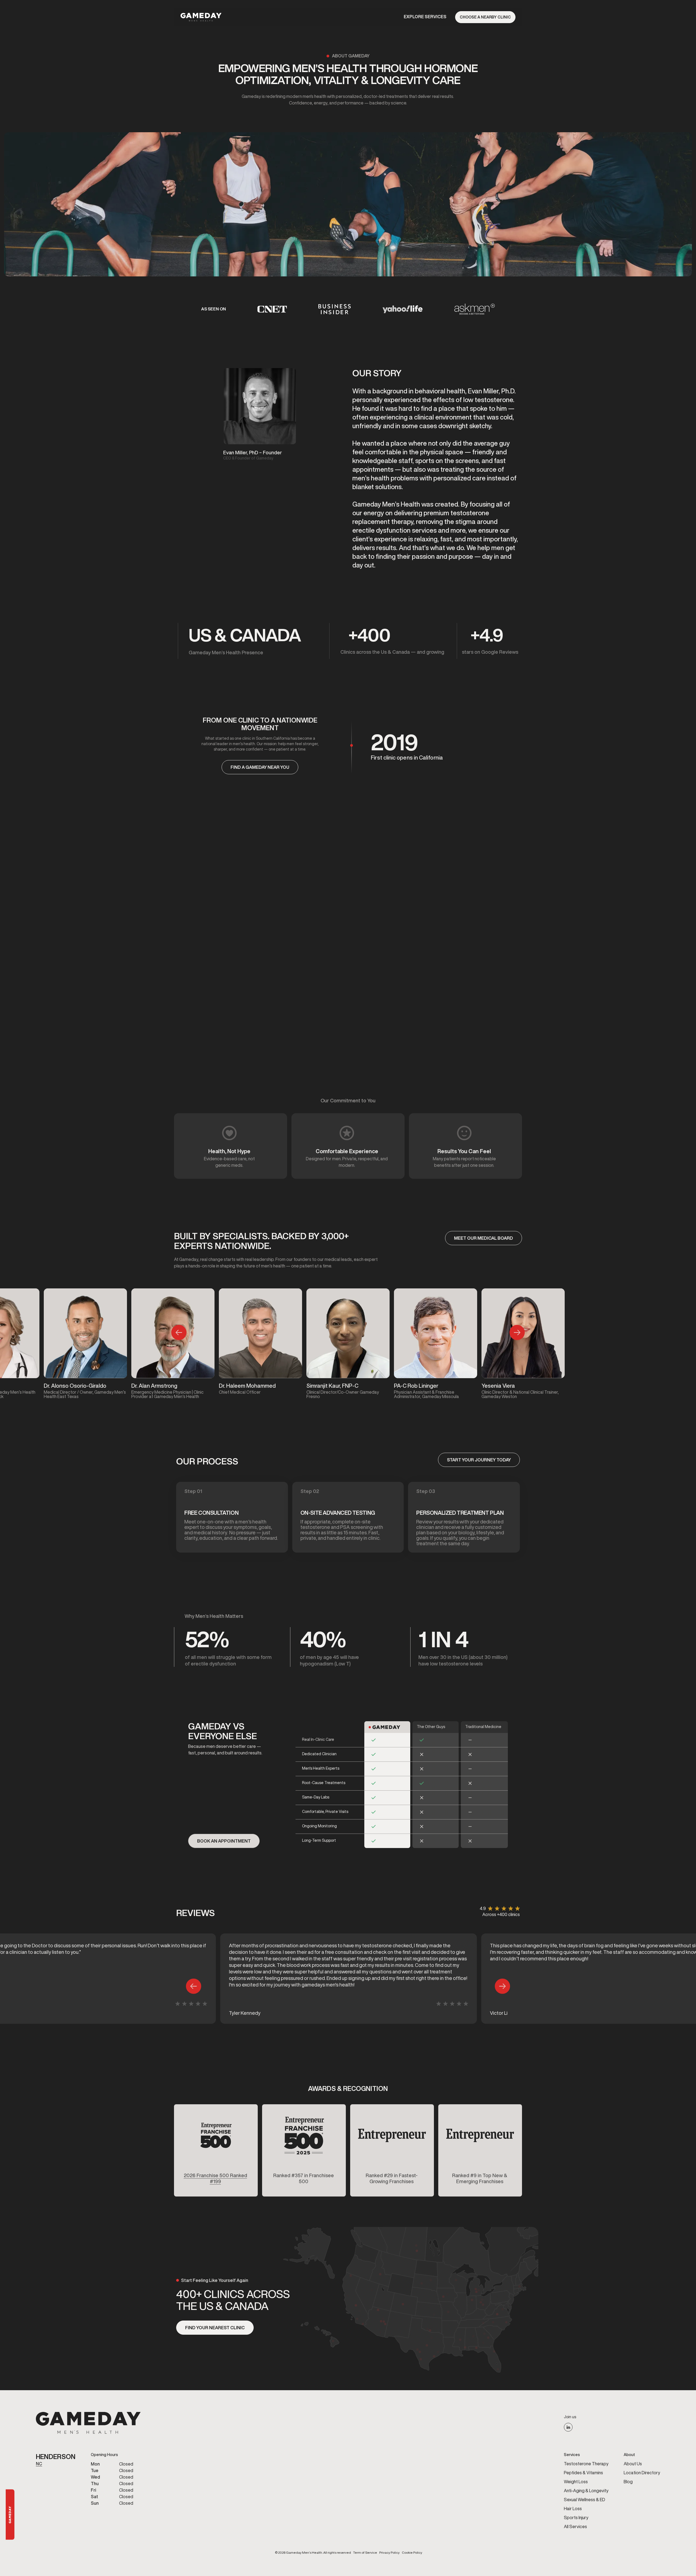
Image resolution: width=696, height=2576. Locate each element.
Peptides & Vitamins (583, 2473)
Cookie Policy (412, 2553)
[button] (425, 17)
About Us (633, 2464)
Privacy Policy (389, 2553)
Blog (628, 2482)
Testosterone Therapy (586, 2464)
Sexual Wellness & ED (585, 2500)
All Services (575, 2526)
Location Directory (642, 2473)
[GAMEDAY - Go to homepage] (88, 2423)
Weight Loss (576, 2482)
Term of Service (365, 2553)
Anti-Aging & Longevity (586, 2491)
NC (39, 2464)
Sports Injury (576, 2518)
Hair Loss (573, 2509)
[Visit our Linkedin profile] (568, 2427)
